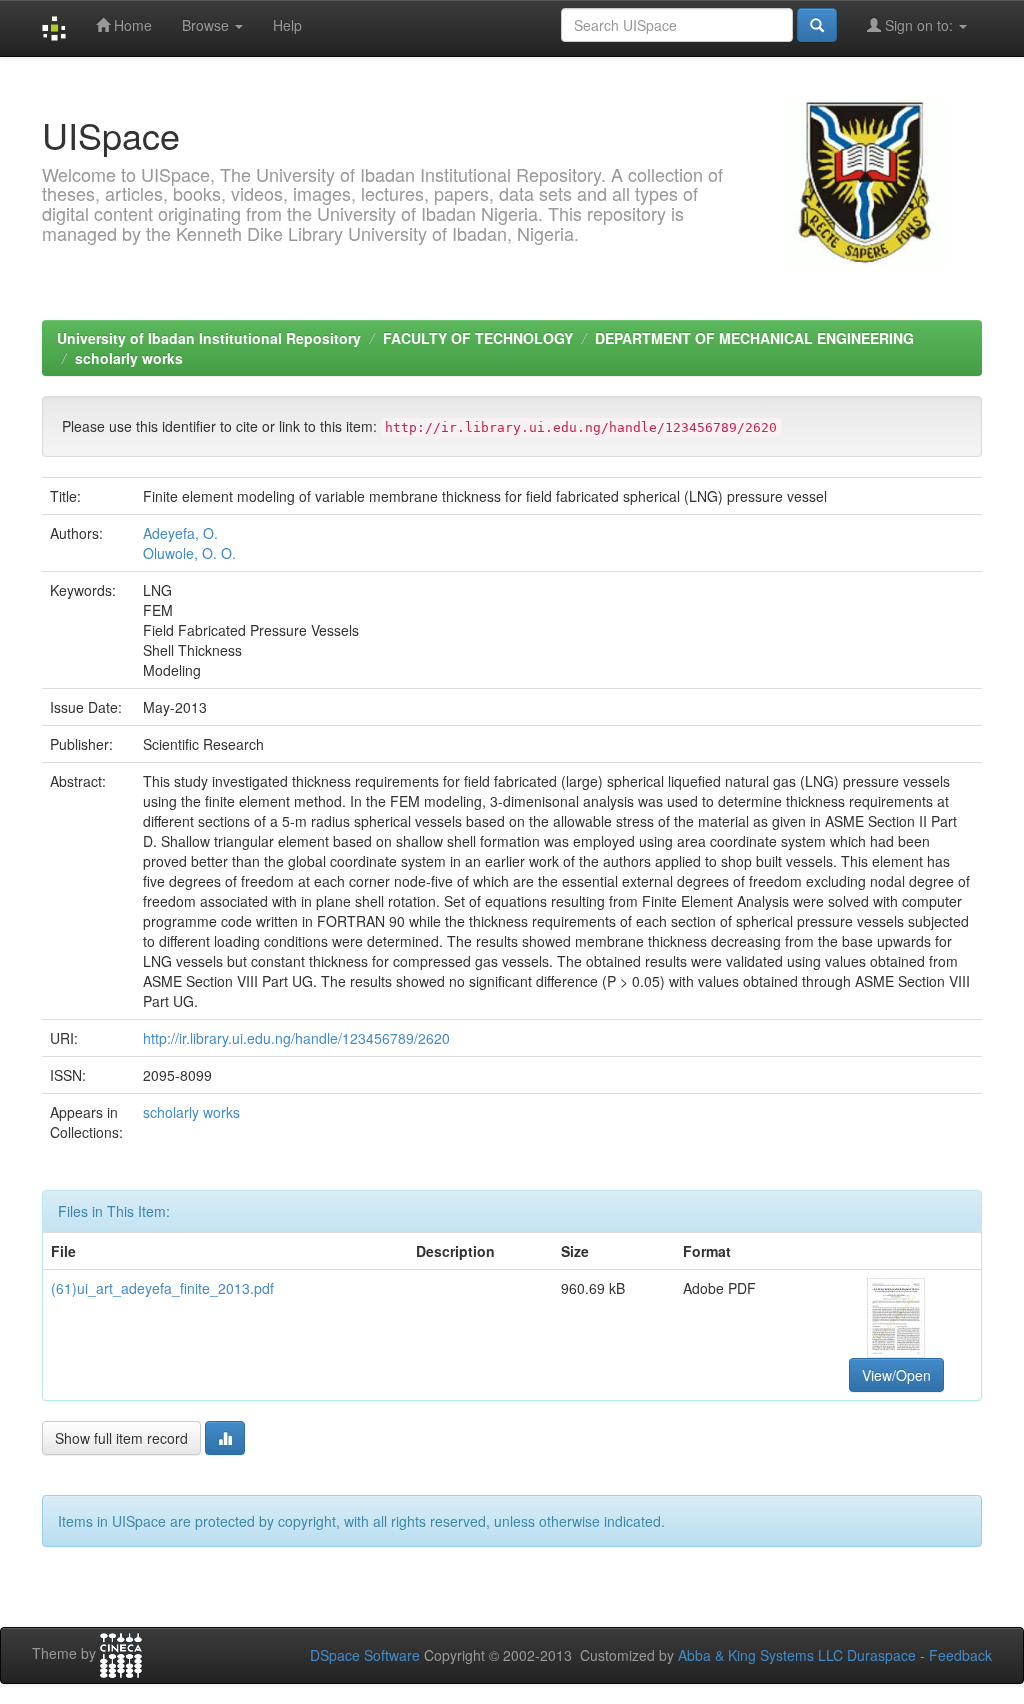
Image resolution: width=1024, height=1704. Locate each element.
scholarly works (129, 358)
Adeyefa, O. (180, 533)
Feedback (960, 1655)
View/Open (896, 1375)
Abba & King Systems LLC (760, 1655)
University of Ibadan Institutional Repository (209, 338)
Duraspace (881, 1655)
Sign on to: (919, 25)
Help (287, 25)
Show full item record (121, 1438)
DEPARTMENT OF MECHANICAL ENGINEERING (754, 338)
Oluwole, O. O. (189, 553)
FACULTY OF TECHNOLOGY (478, 338)
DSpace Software (365, 1655)
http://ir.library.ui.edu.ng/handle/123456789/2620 (296, 1038)
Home (131, 25)
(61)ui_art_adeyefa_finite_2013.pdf (162, 1288)
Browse (207, 25)
